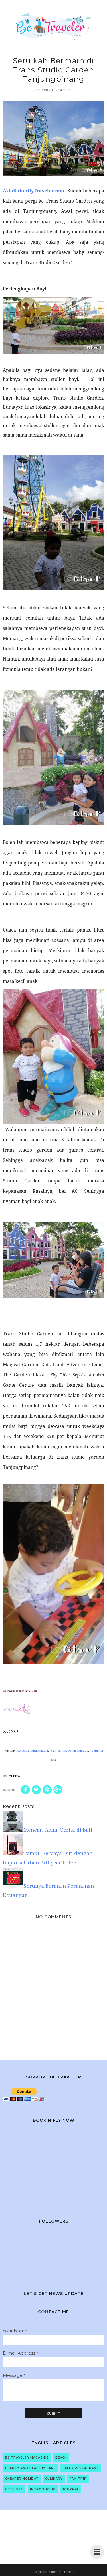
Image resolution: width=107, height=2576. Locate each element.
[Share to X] (36, 1790)
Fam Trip (78, 2479)
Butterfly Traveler (61, 2572)
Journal (71, 2489)
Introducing (43, 2489)
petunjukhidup (78, 1751)
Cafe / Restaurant (81, 2468)
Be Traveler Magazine (27, 2458)
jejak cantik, (58, 1751)
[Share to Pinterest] (47, 1790)
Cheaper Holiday (22, 2479)
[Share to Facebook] (25, 1790)
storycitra (23, 1751)
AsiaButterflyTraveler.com (34, 191)
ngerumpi (96, 1751)
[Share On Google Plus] (58, 1790)
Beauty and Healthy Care (30, 2468)
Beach (61, 2458)
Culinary (54, 2479)
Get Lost (14, 2489)
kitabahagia (40, 1751)
